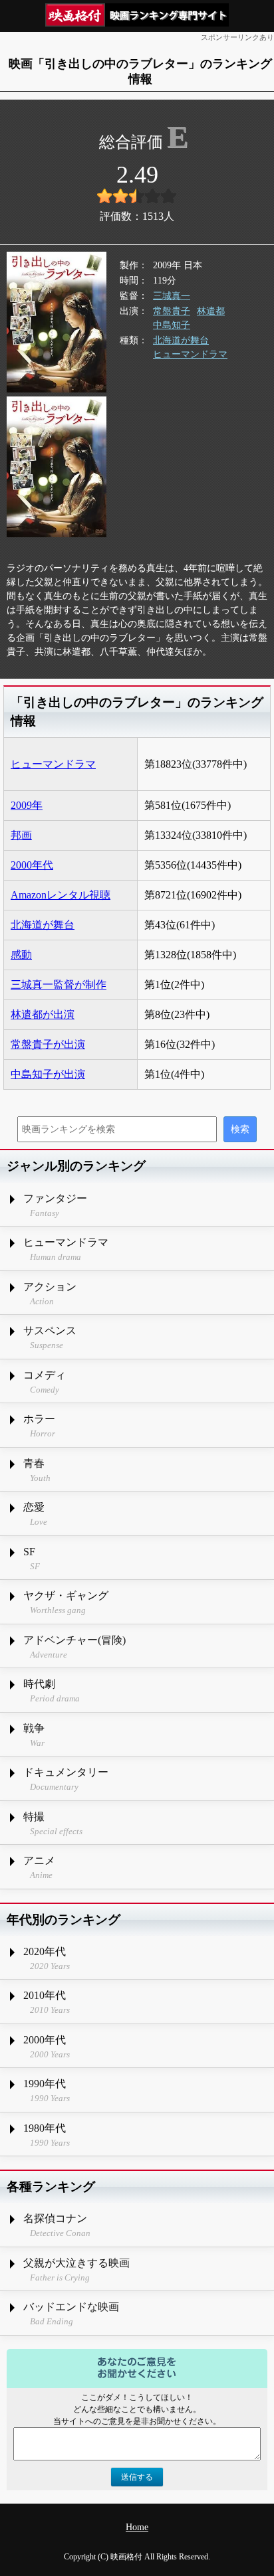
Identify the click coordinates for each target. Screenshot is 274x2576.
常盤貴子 (172, 311)
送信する (137, 2477)
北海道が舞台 (181, 340)
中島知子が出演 (48, 1074)
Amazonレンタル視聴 (61, 895)
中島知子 (172, 325)
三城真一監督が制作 (59, 985)
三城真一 (172, 296)
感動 (21, 955)
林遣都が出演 (43, 1014)
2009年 (27, 805)
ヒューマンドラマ (190, 354)
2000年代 (32, 865)
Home (137, 2527)
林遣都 (211, 311)
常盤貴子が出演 (48, 1044)
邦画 (21, 835)
